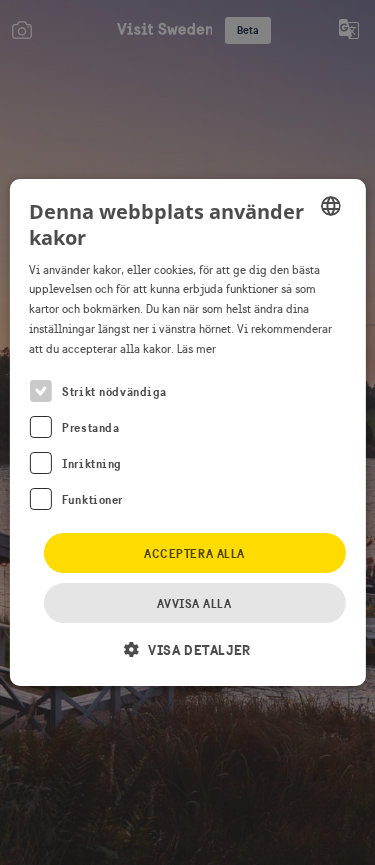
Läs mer (196, 349)
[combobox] (331, 206)
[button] (187, 649)
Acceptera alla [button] (194, 553)
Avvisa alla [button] (194, 603)
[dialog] (187, 433)
